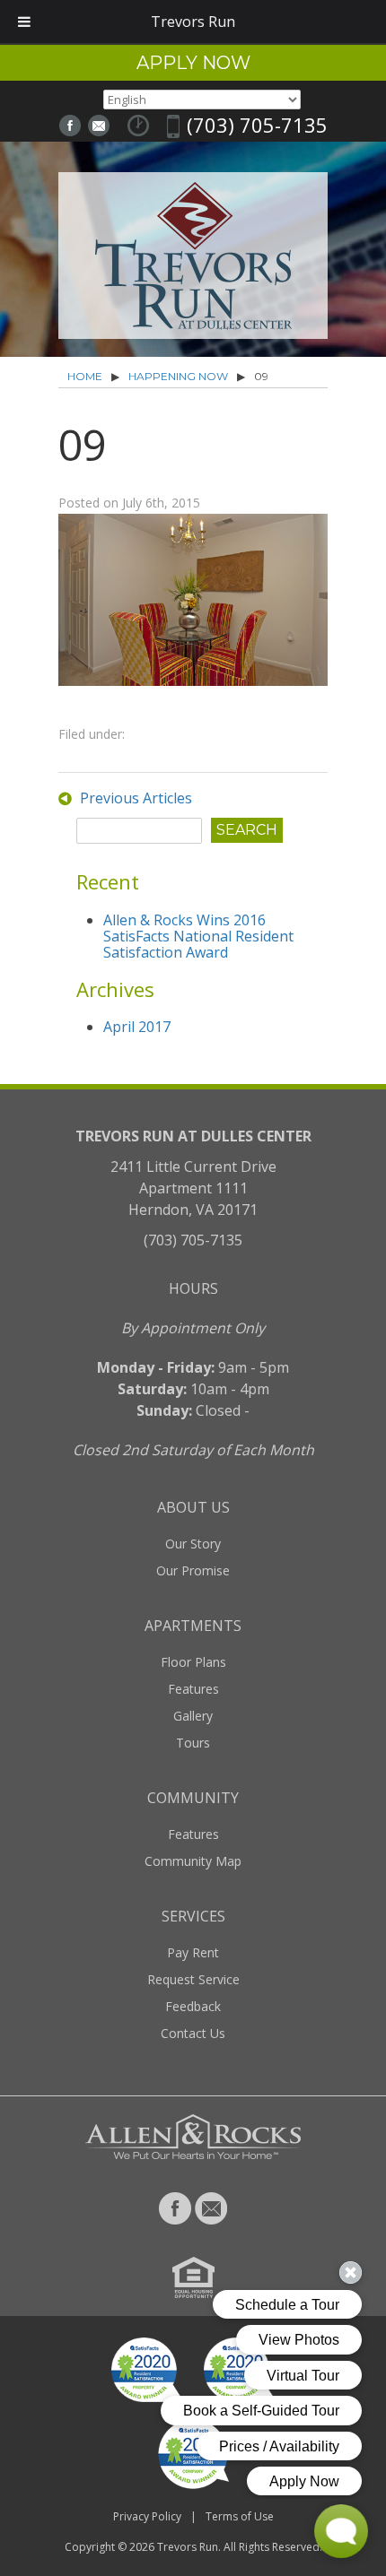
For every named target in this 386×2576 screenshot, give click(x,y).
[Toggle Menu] (24, 22)
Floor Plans (193, 1662)
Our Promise (193, 1570)
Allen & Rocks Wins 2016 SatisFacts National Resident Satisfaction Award (198, 936)
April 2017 (137, 1027)
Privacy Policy (147, 2516)
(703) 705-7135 (257, 125)
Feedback (193, 2006)
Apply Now (193, 63)
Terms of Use (240, 2516)
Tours (193, 1743)
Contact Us (193, 2033)
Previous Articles (136, 798)
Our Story (193, 1544)
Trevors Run (188, 2547)
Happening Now (178, 376)
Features (193, 1689)
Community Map (193, 1861)
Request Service (193, 1979)
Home (85, 376)
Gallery (193, 1716)
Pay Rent (193, 1952)
